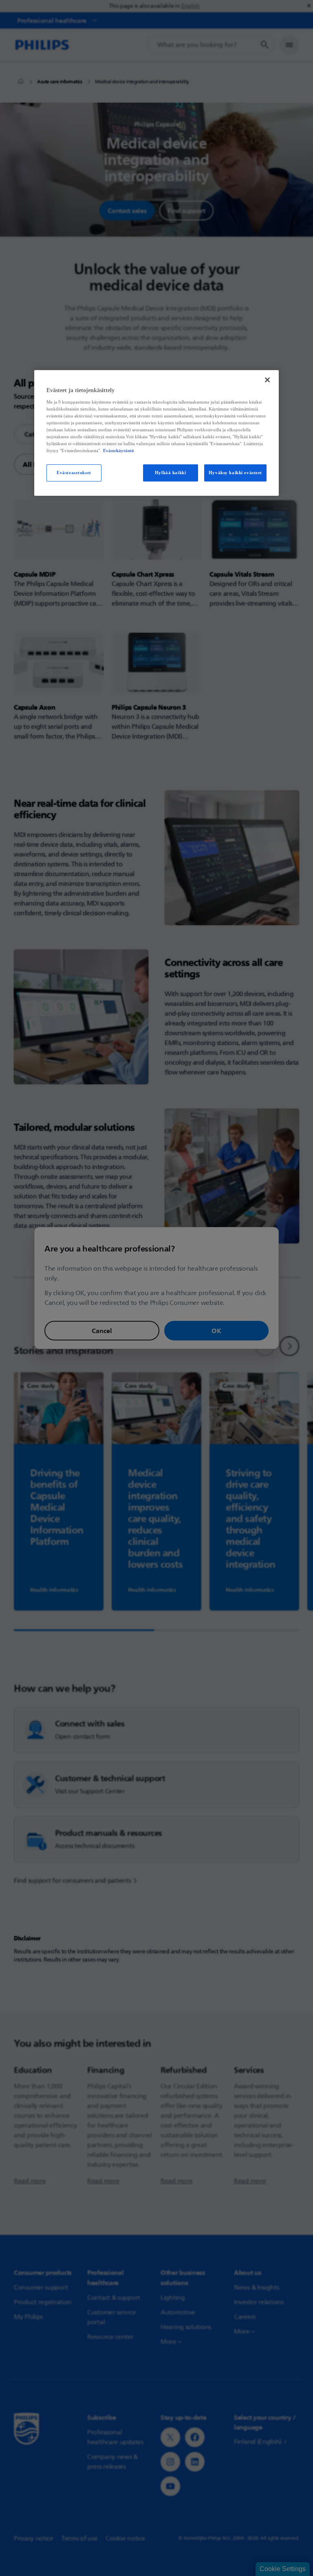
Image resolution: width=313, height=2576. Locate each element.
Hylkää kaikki (170, 473)
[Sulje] (267, 380)
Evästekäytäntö (119, 450)
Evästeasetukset (74, 473)
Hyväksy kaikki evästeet (235, 473)
